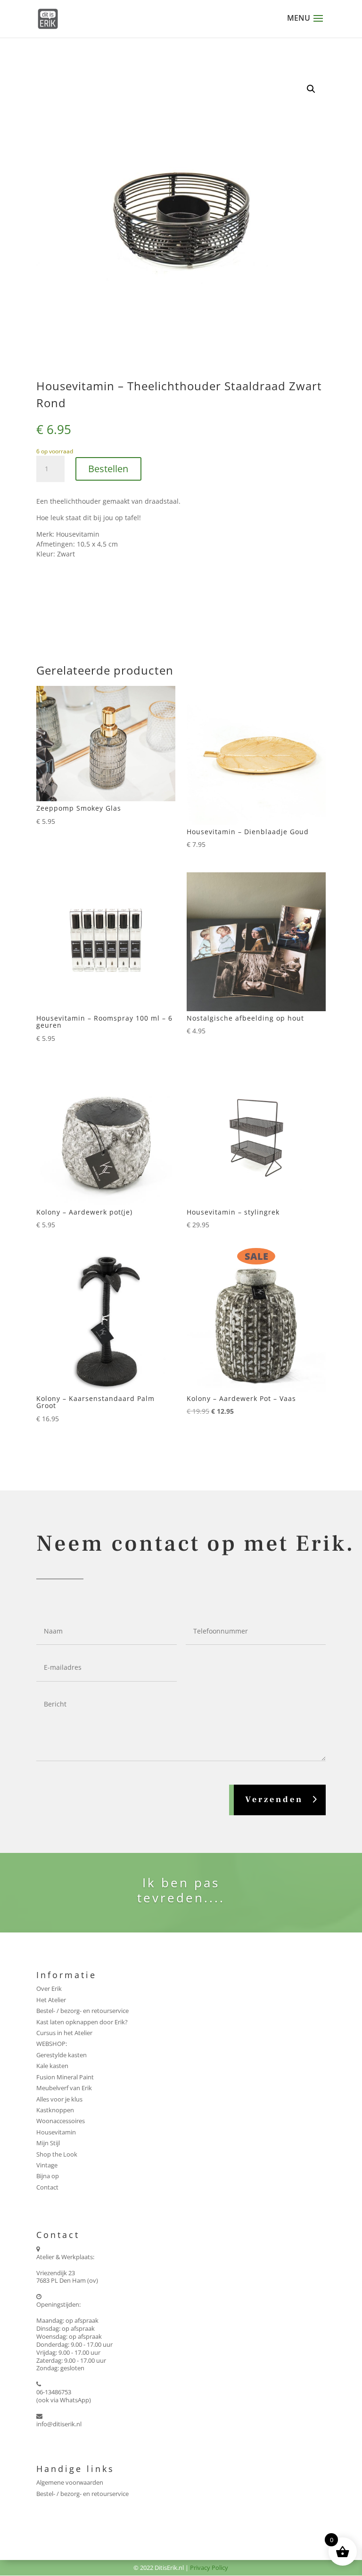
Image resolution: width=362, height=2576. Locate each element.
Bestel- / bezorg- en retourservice (82, 2011)
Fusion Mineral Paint (65, 2077)
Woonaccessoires (61, 2121)
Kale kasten (52, 2066)
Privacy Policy (209, 2568)
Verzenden (274, 1799)
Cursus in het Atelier (64, 2033)
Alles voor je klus (59, 2099)
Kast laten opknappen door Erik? (82, 2022)
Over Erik (49, 1988)
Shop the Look (57, 2154)
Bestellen (108, 469)
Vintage (47, 2165)
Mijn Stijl (48, 2143)
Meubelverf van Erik (64, 2088)
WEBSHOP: (52, 2044)
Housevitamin (56, 2132)
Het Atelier (51, 2000)
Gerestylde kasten (62, 2055)
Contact (47, 2187)
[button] (311, 89)
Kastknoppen (55, 2110)
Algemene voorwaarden (70, 2482)
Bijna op (48, 2176)
